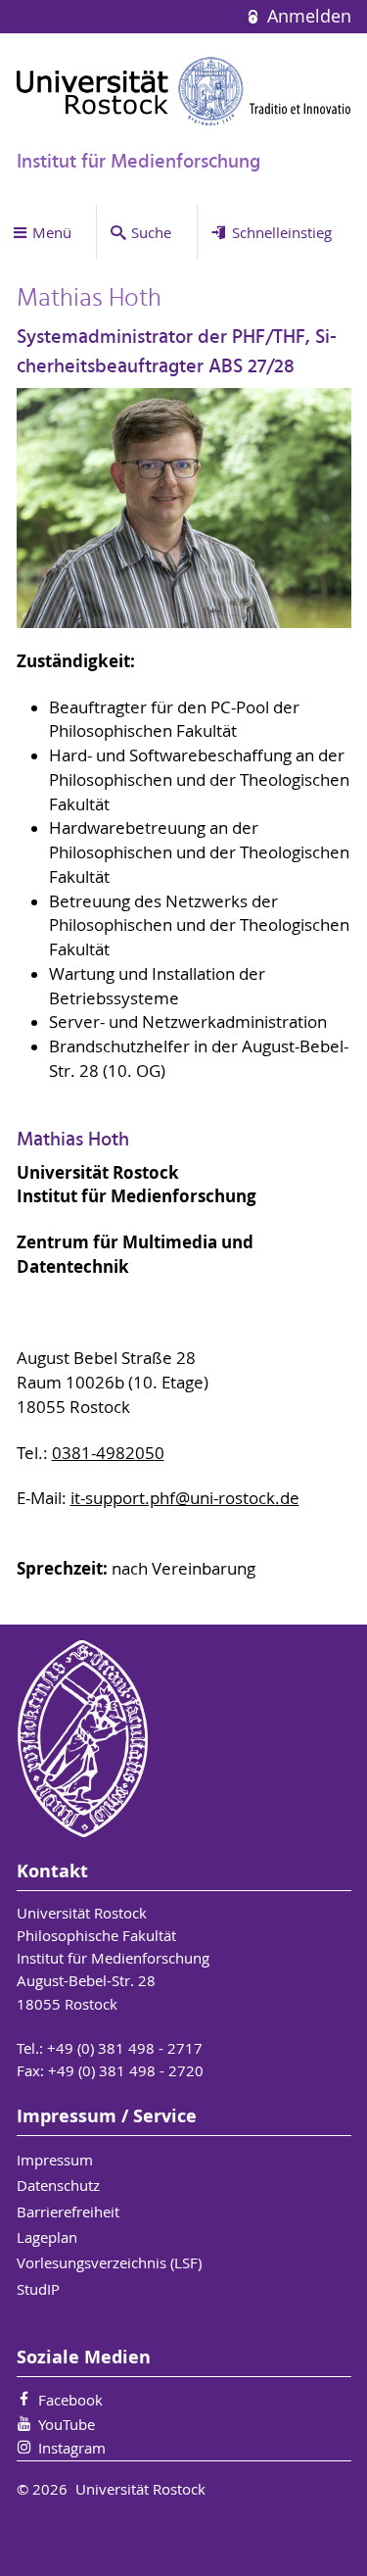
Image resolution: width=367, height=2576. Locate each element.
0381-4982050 (108, 1453)
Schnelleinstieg (282, 232)
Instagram (72, 2448)
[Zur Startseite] (184, 91)
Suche (151, 232)
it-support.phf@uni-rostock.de (185, 1498)
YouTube (67, 2424)
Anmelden (306, 16)
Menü (52, 232)
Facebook (70, 2400)
